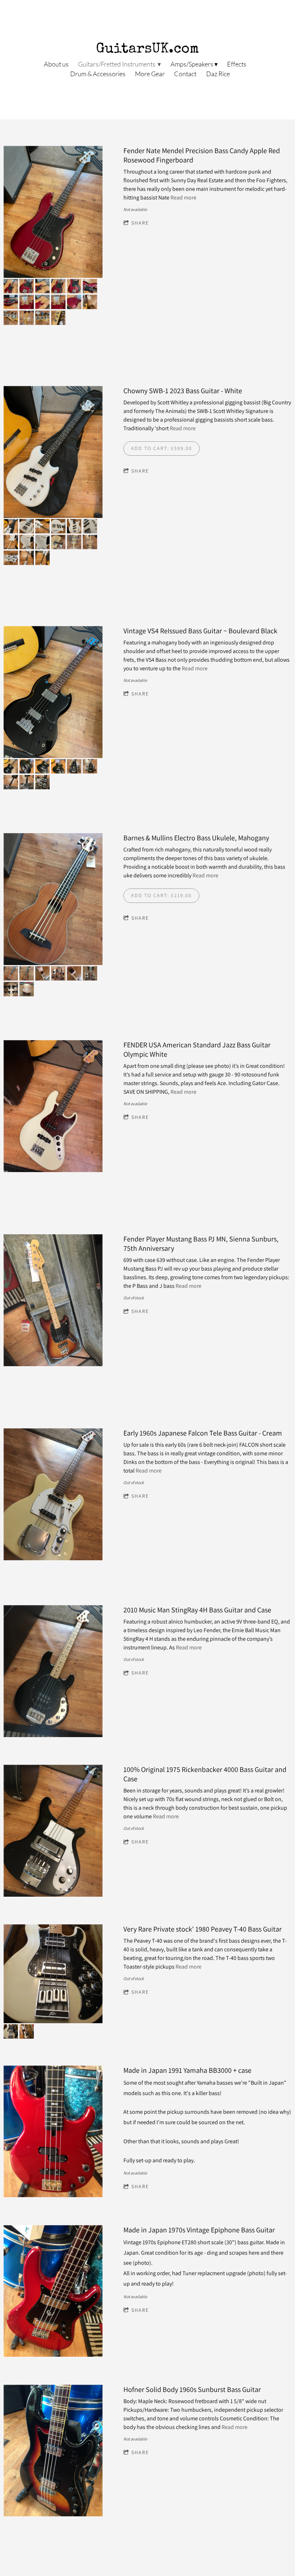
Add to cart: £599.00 (162, 448)
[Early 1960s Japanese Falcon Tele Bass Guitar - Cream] (53, 1495)
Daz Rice (218, 74)
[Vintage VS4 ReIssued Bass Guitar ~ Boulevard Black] (53, 693)
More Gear (150, 74)
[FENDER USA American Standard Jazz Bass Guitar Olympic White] (53, 1107)
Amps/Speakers (192, 64)
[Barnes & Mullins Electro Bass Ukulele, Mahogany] (53, 900)
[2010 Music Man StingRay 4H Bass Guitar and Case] (53, 1672)
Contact (185, 74)
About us (56, 64)
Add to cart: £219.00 (161, 895)
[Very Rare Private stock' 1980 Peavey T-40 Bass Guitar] (53, 1974)
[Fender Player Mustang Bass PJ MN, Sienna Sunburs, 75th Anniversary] (53, 1301)
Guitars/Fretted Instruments (117, 64)
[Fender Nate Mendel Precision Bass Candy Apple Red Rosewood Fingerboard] (53, 212)
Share (140, 223)
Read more (183, 198)
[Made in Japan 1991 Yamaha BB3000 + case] (53, 2132)
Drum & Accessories (98, 74)
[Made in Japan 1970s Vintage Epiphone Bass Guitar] (53, 2292)
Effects (237, 64)
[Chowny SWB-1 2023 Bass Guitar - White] (53, 453)
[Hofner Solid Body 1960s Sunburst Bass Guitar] (53, 2451)
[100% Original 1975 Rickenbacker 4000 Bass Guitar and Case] (53, 1831)
